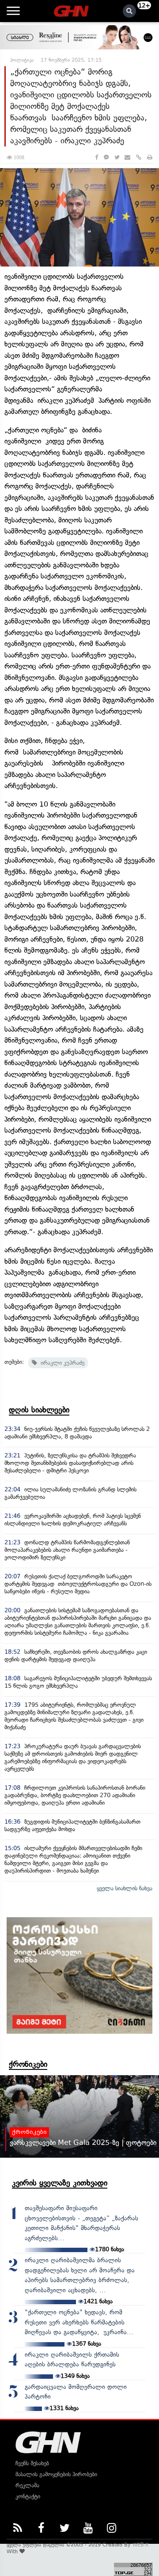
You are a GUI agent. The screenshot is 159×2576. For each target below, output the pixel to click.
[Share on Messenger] (106, 157)
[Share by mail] (127, 157)
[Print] (150, 157)
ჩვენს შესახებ (32, 2463)
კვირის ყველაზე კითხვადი (60, 2183)
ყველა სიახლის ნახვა (125, 1888)
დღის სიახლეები (39, 1410)
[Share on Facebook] (97, 157)
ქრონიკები (28, 2064)
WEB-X (141, 2545)
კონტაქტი (28, 2496)
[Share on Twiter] (117, 157)
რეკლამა (27, 2485)
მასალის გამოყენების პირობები (56, 2474)
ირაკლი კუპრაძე (61, 1363)
